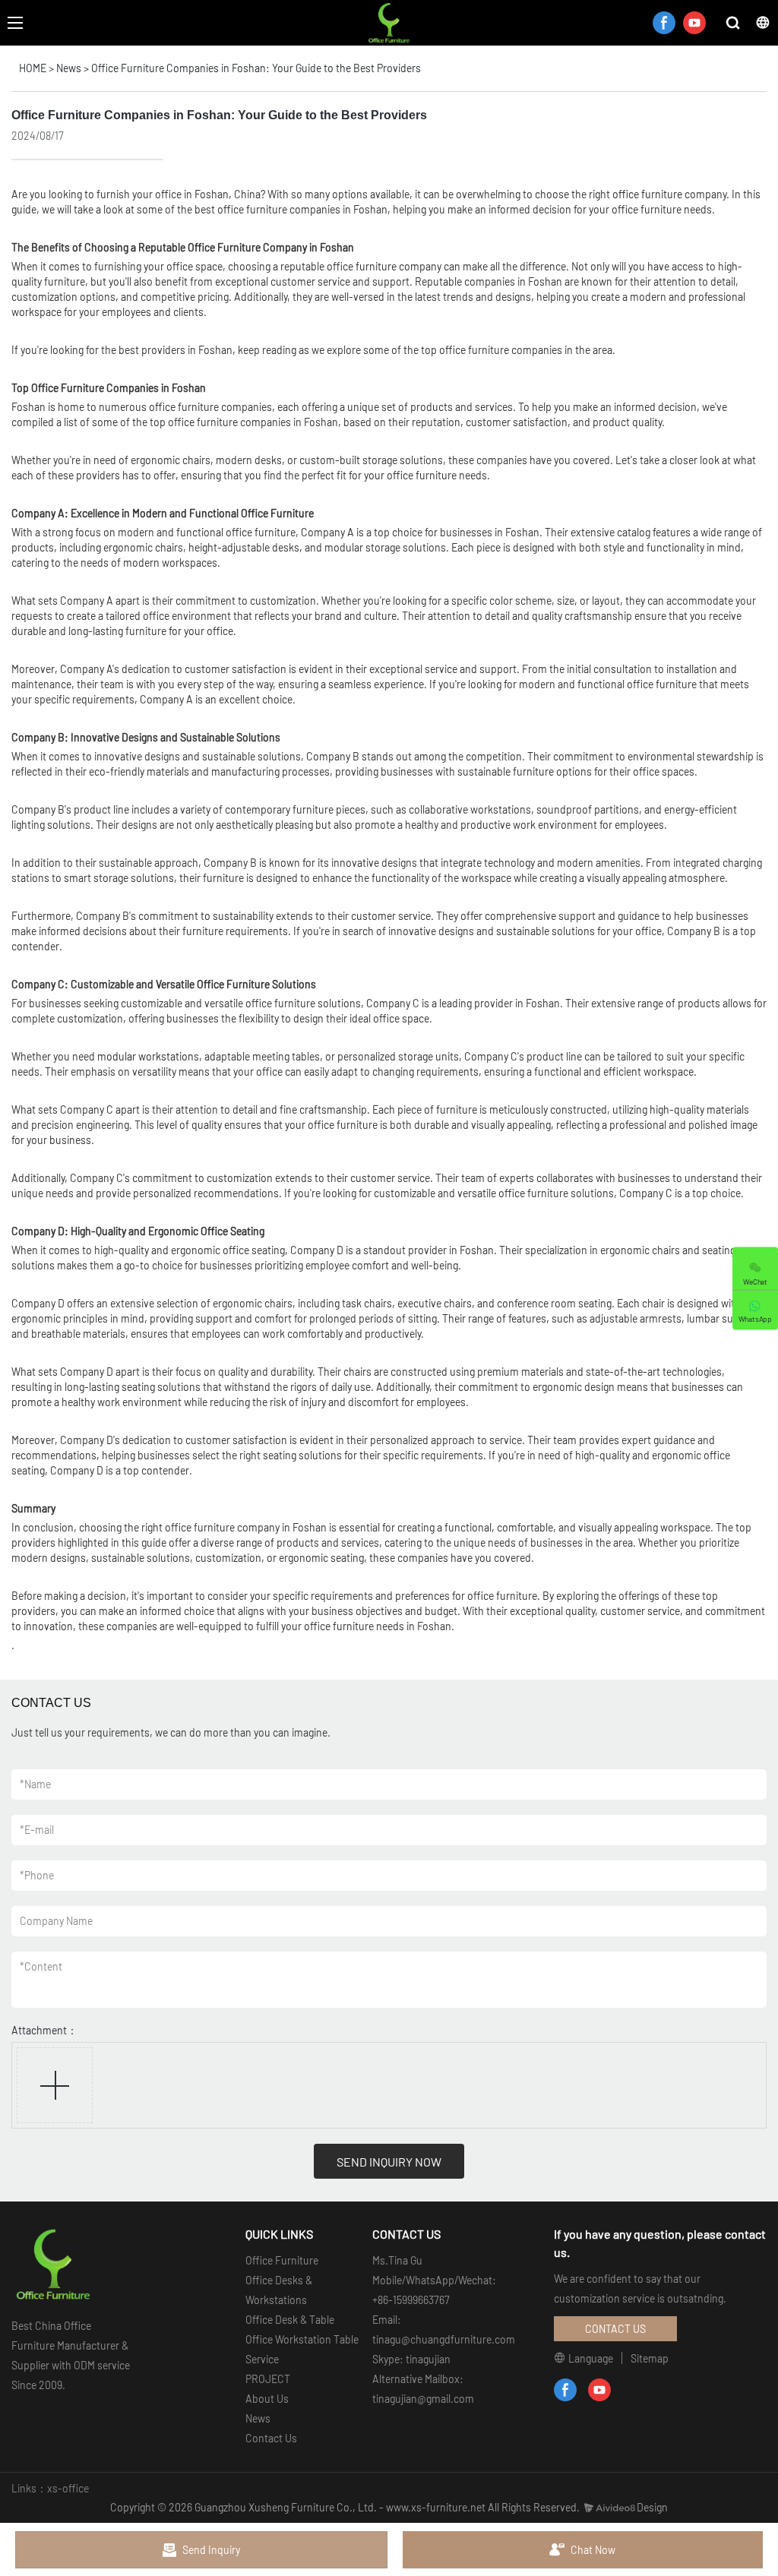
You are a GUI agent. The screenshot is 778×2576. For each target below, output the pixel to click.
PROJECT (268, 2379)
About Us (267, 2399)
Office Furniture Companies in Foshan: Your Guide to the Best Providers (256, 68)
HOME (33, 68)
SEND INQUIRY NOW (389, 2162)
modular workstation (145, 1056)
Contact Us (271, 2438)
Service (262, 2359)
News (69, 68)
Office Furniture (282, 2260)
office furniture (647, 194)
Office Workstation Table (302, 2339)
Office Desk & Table (290, 2320)
